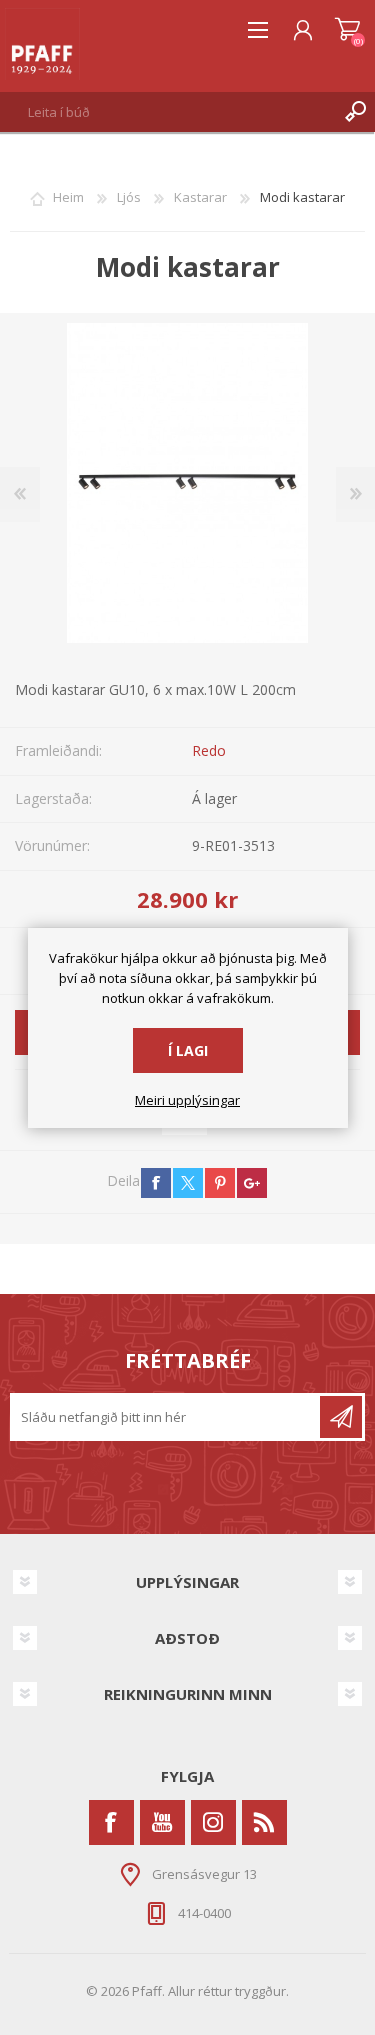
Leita (355, 112)
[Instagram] (213, 1822)
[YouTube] (162, 1822)
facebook (156, 1183)
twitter (188, 1183)
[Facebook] (111, 1822)
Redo (209, 750)
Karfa (347, 30)
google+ (252, 1183)
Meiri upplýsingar (187, 1101)
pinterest (220, 1183)
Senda (341, 1417)
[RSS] (264, 1822)
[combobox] (167, 112)
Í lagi (188, 1050)
